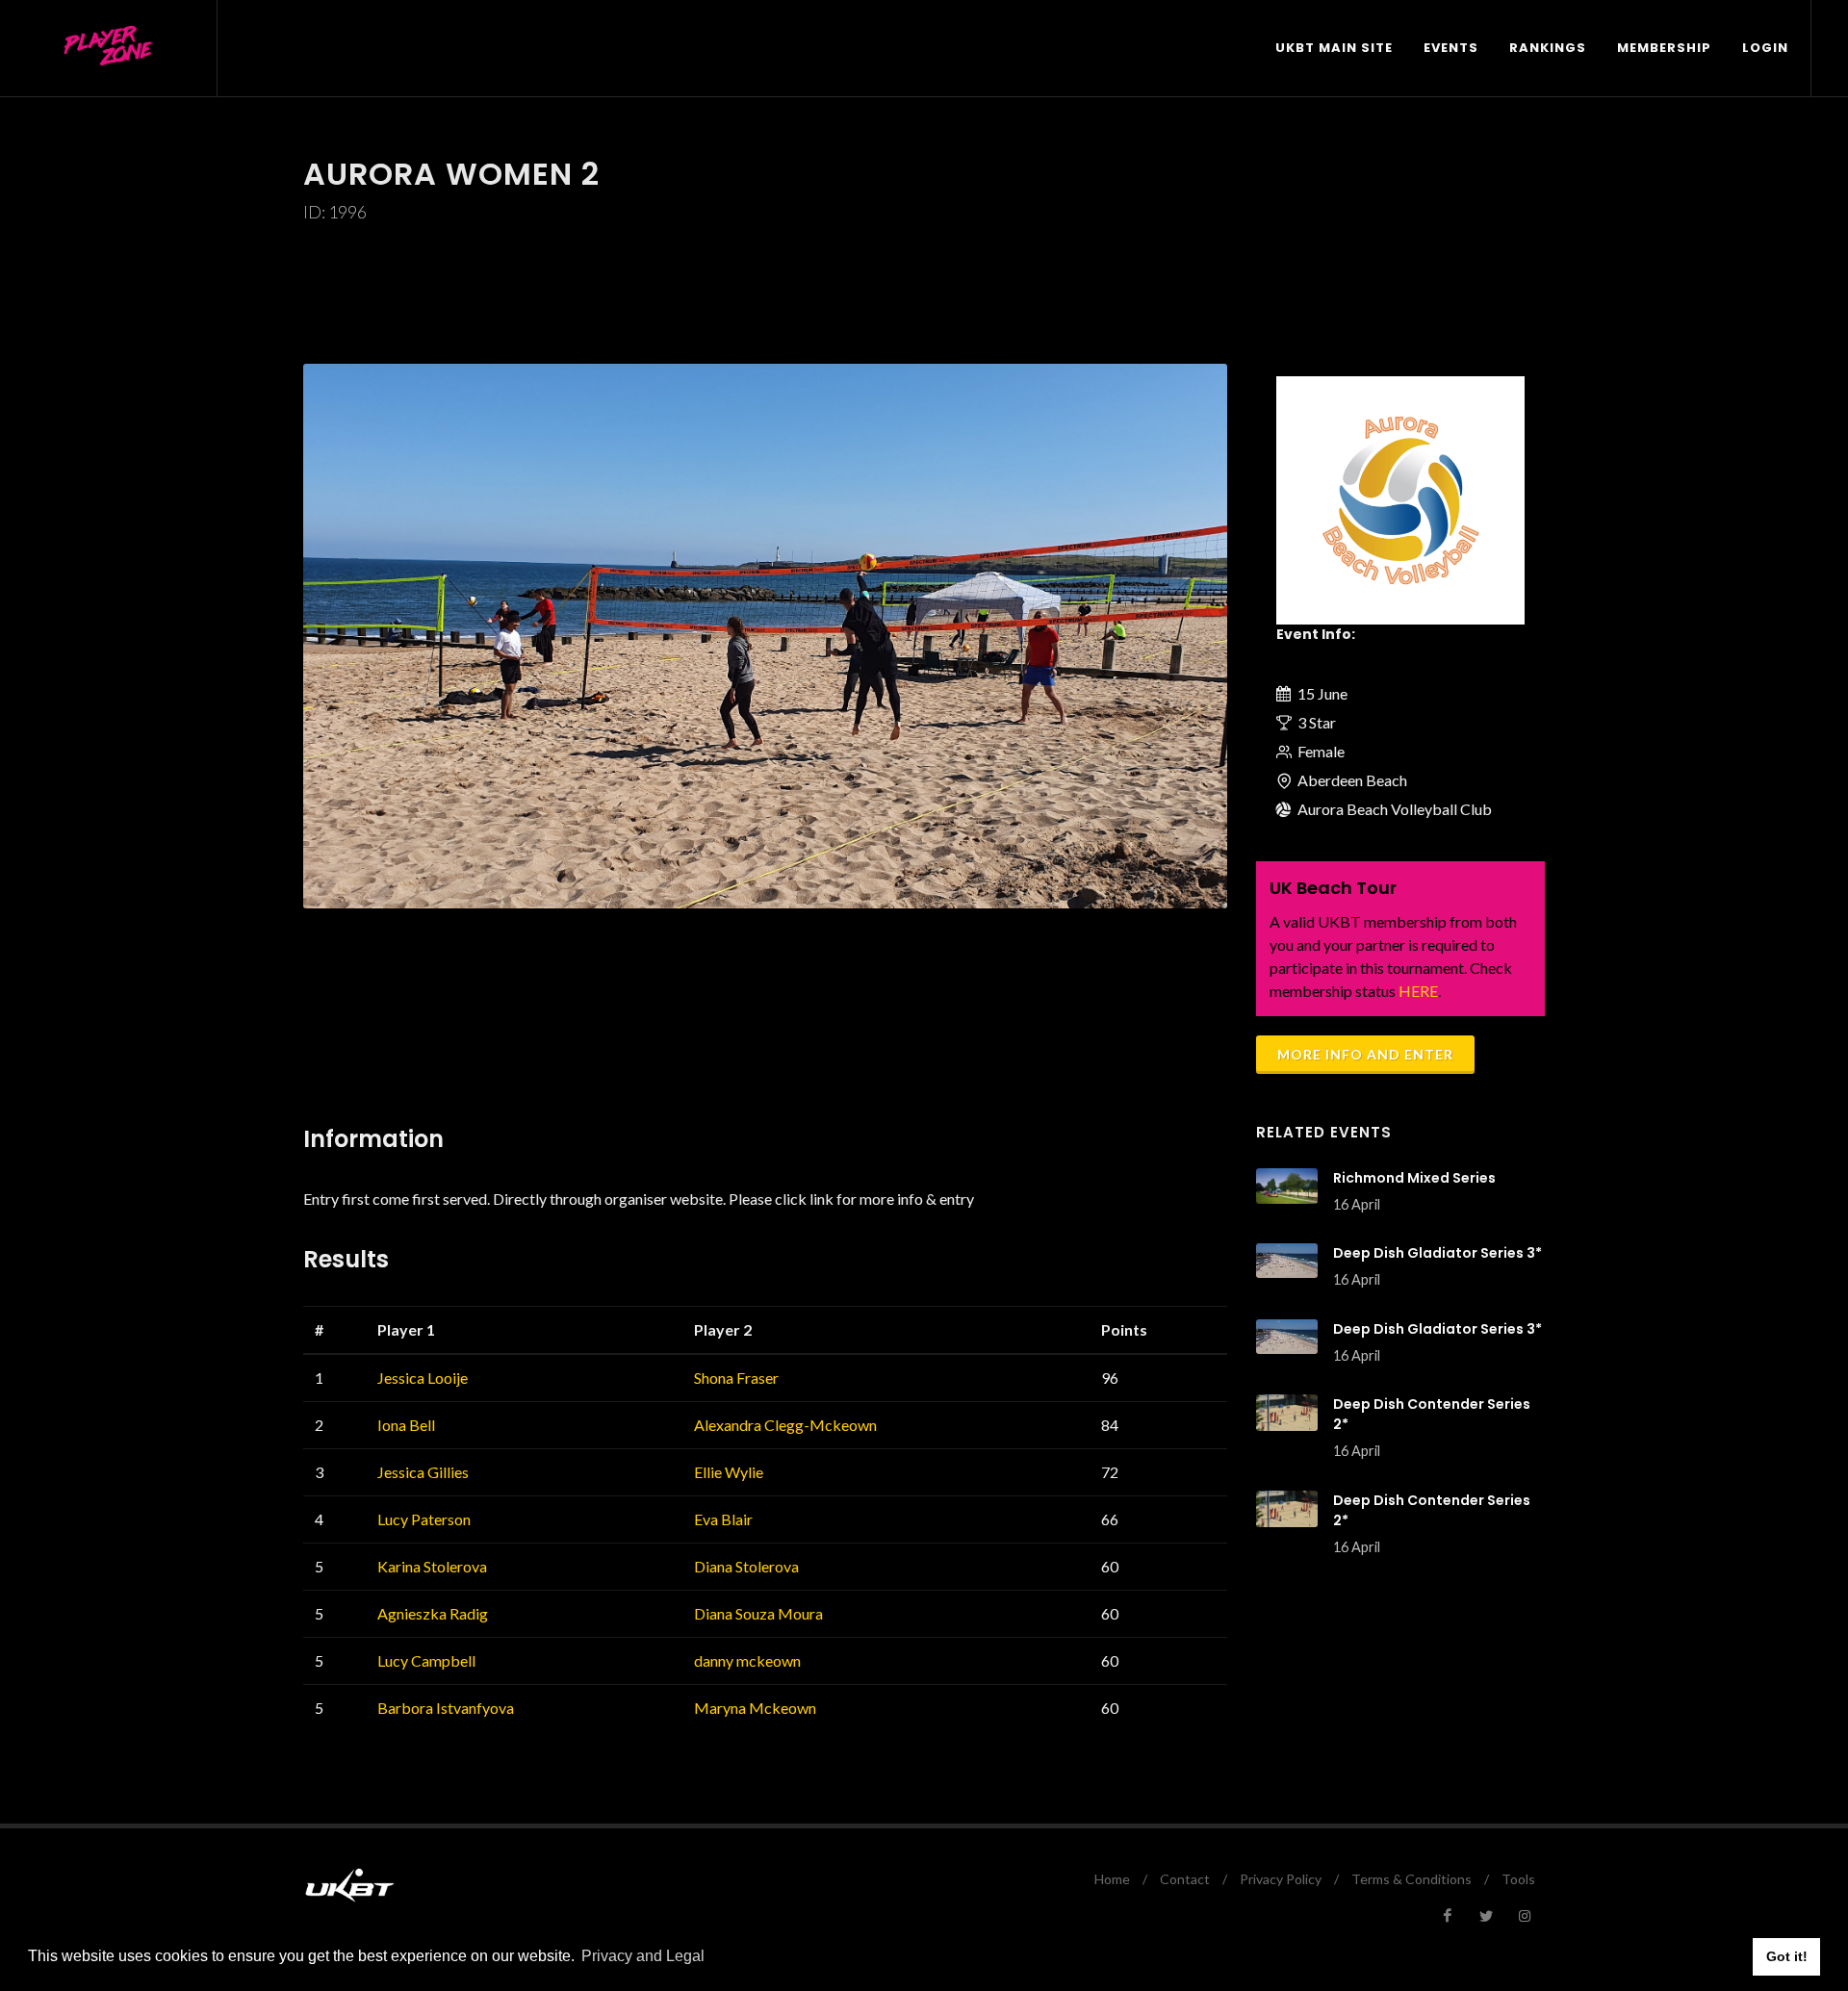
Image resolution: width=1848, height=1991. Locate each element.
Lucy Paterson (424, 1519)
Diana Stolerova (746, 1566)
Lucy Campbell (426, 1660)
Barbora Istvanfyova (446, 1708)
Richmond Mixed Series (1414, 1178)
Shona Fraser (736, 1378)
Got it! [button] (1787, 1956)
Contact (1185, 1879)
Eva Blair (723, 1519)
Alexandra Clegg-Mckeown (785, 1425)
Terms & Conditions (1412, 1879)
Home (1112, 1879)
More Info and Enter (1365, 1054)
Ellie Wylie (729, 1472)
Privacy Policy (1281, 1879)
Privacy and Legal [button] (643, 1956)
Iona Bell (406, 1425)
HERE (1418, 991)
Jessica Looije (423, 1378)
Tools (1518, 1879)
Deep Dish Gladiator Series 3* (1437, 1253)
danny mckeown (747, 1660)
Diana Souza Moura (758, 1613)
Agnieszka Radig (433, 1613)
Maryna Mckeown (755, 1708)
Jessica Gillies (423, 1472)
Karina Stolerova (432, 1566)
